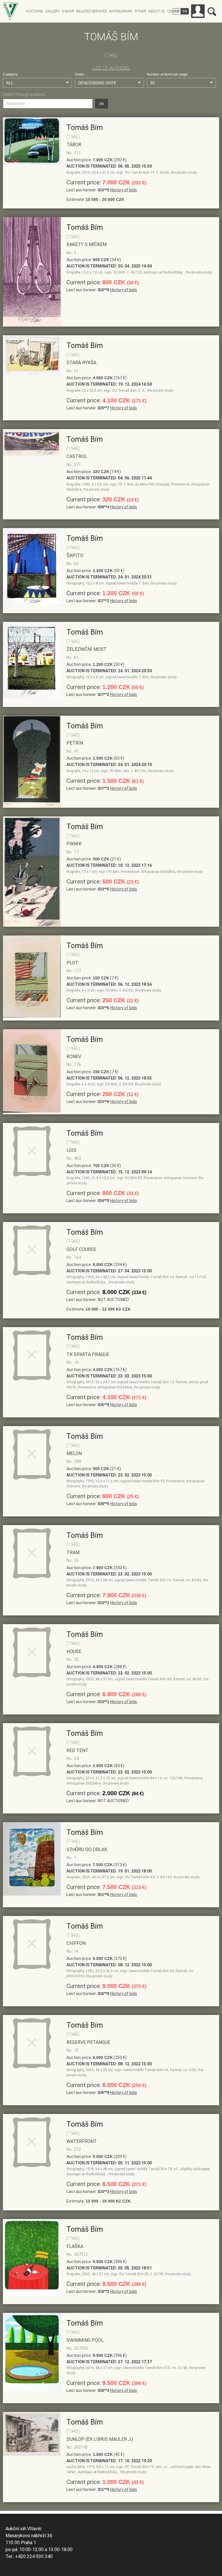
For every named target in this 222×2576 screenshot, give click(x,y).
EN (185, 11)
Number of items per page (167, 74)
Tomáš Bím (85, 128)
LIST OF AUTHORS (111, 68)
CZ (177, 11)
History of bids (124, 190)
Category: (11, 74)
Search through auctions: (24, 94)
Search (212, 12)
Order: (80, 74)
